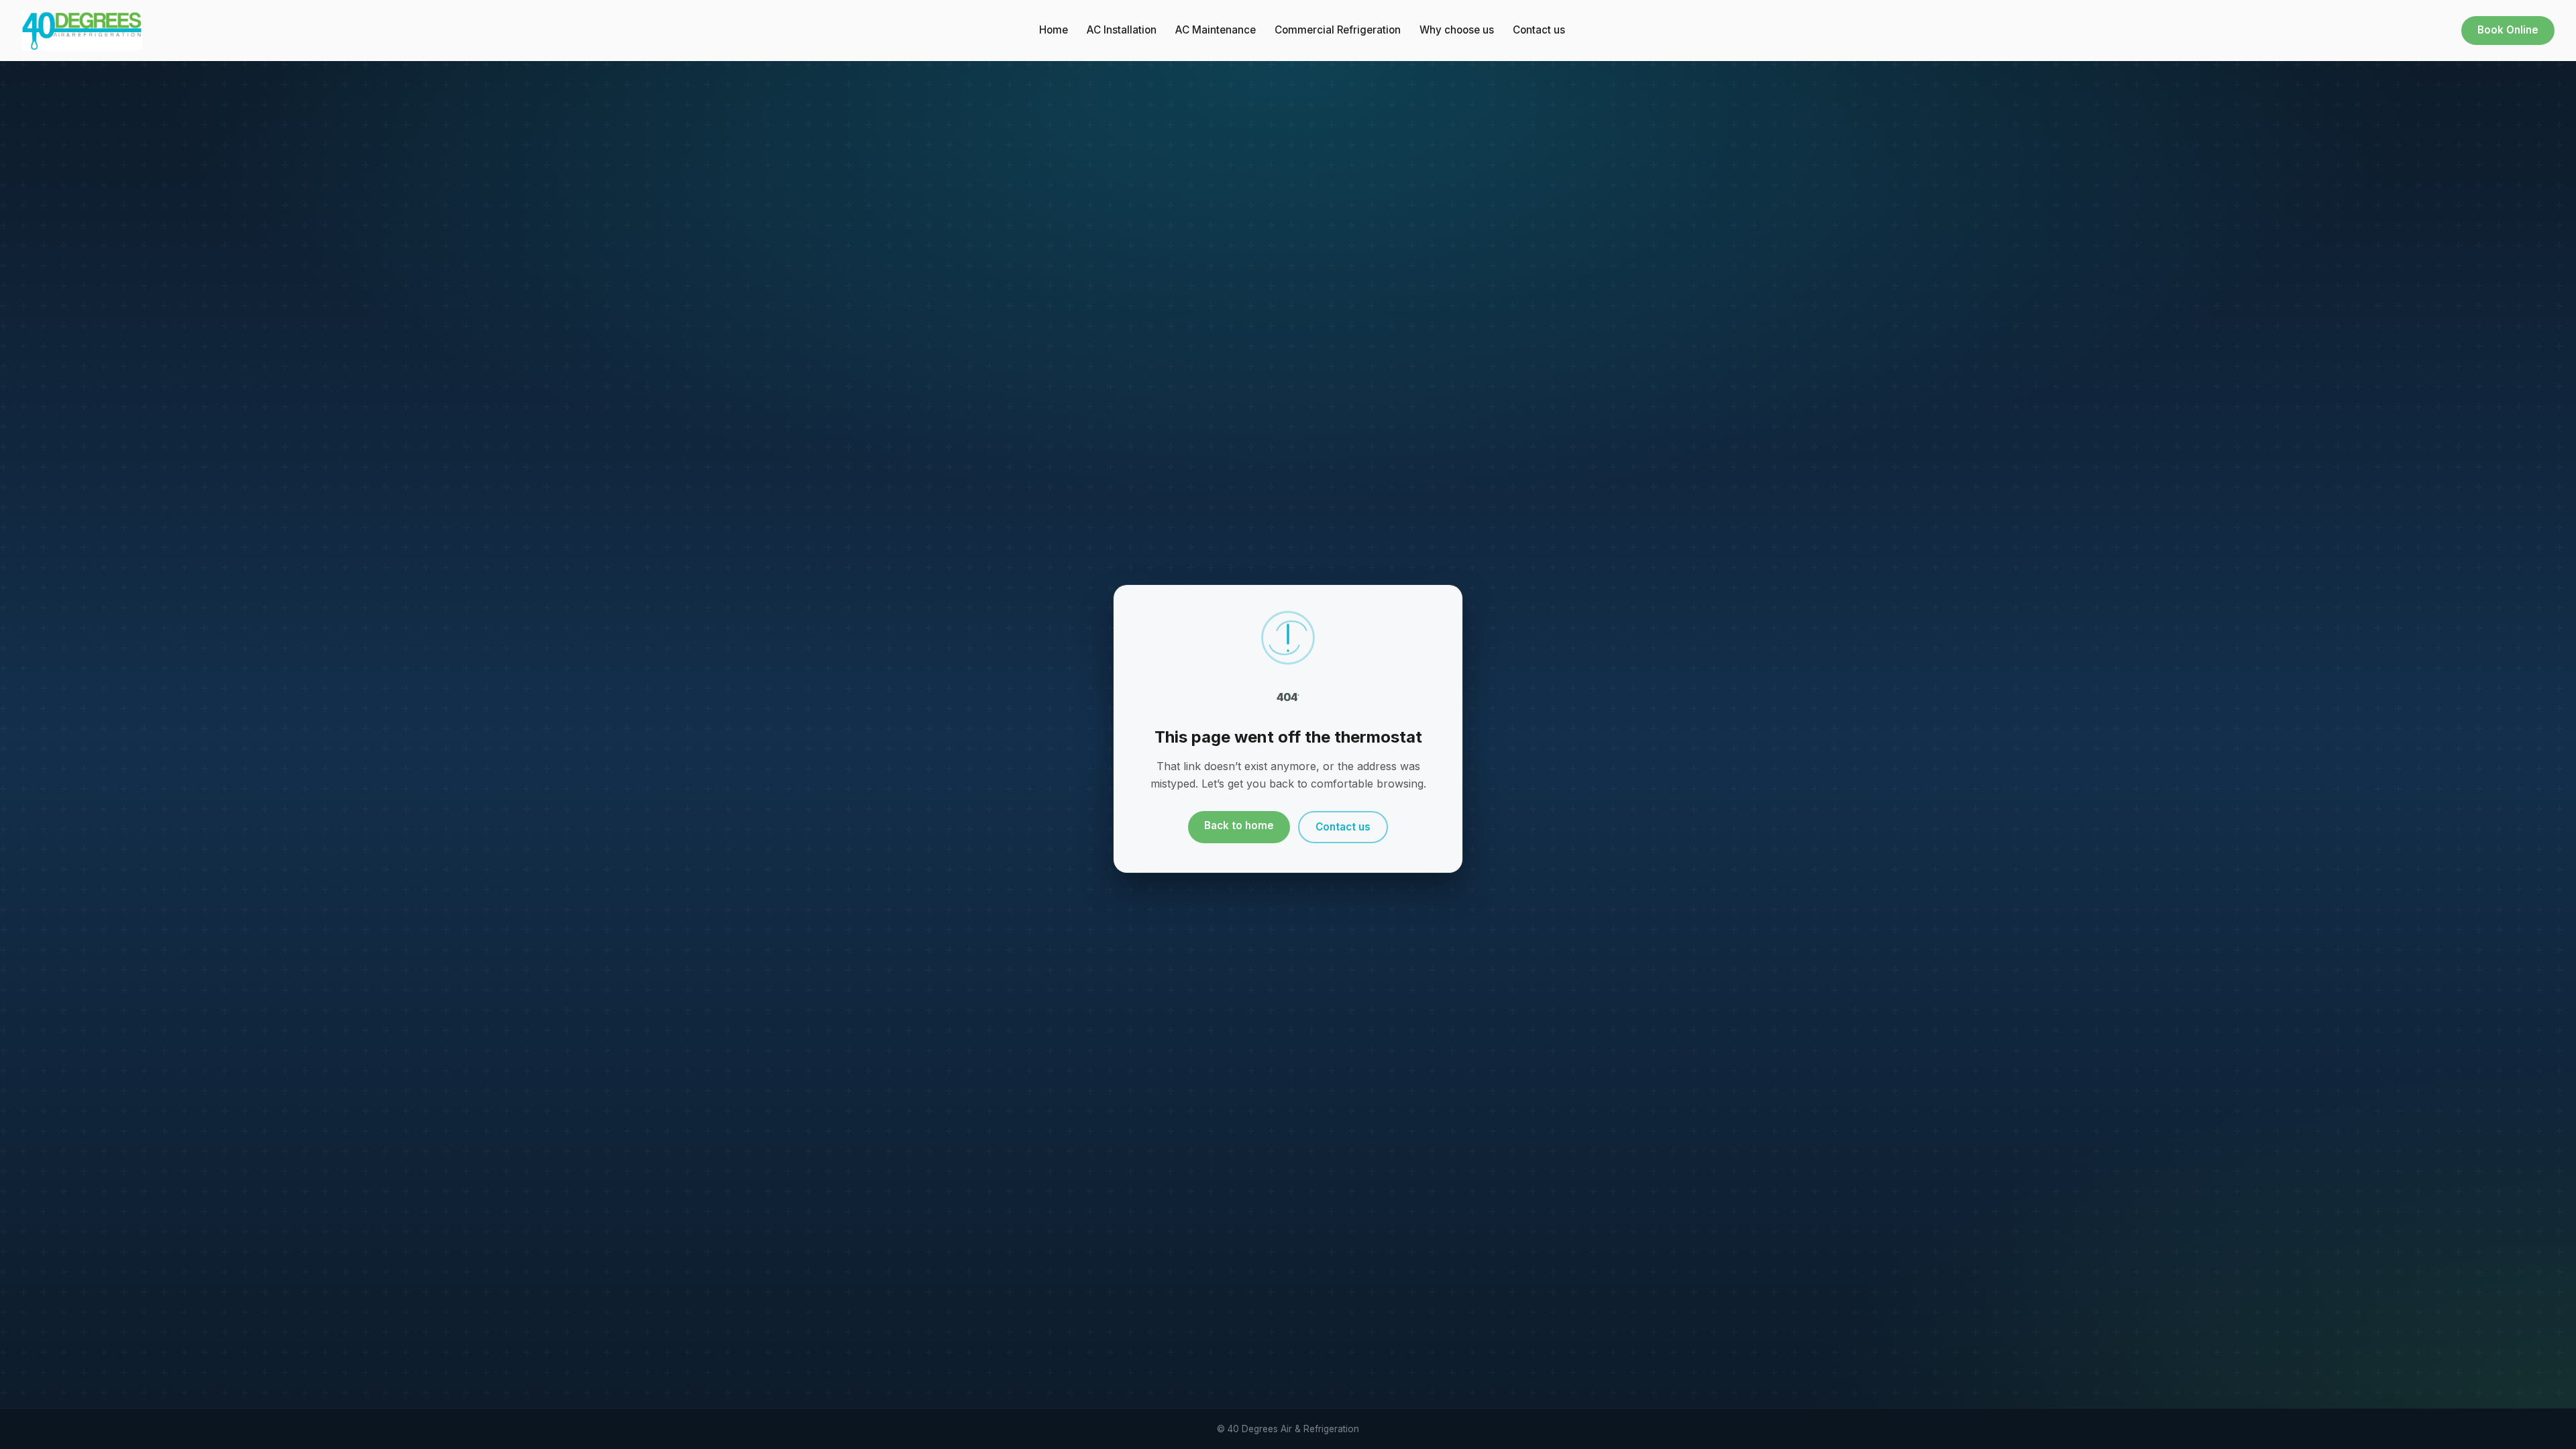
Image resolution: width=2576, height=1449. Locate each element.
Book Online (2508, 30)
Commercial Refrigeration (1338, 30)
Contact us (1539, 30)
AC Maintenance (1216, 30)
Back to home (1239, 825)
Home (1054, 30)
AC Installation (1122, 30)
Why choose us (1457, 30)
